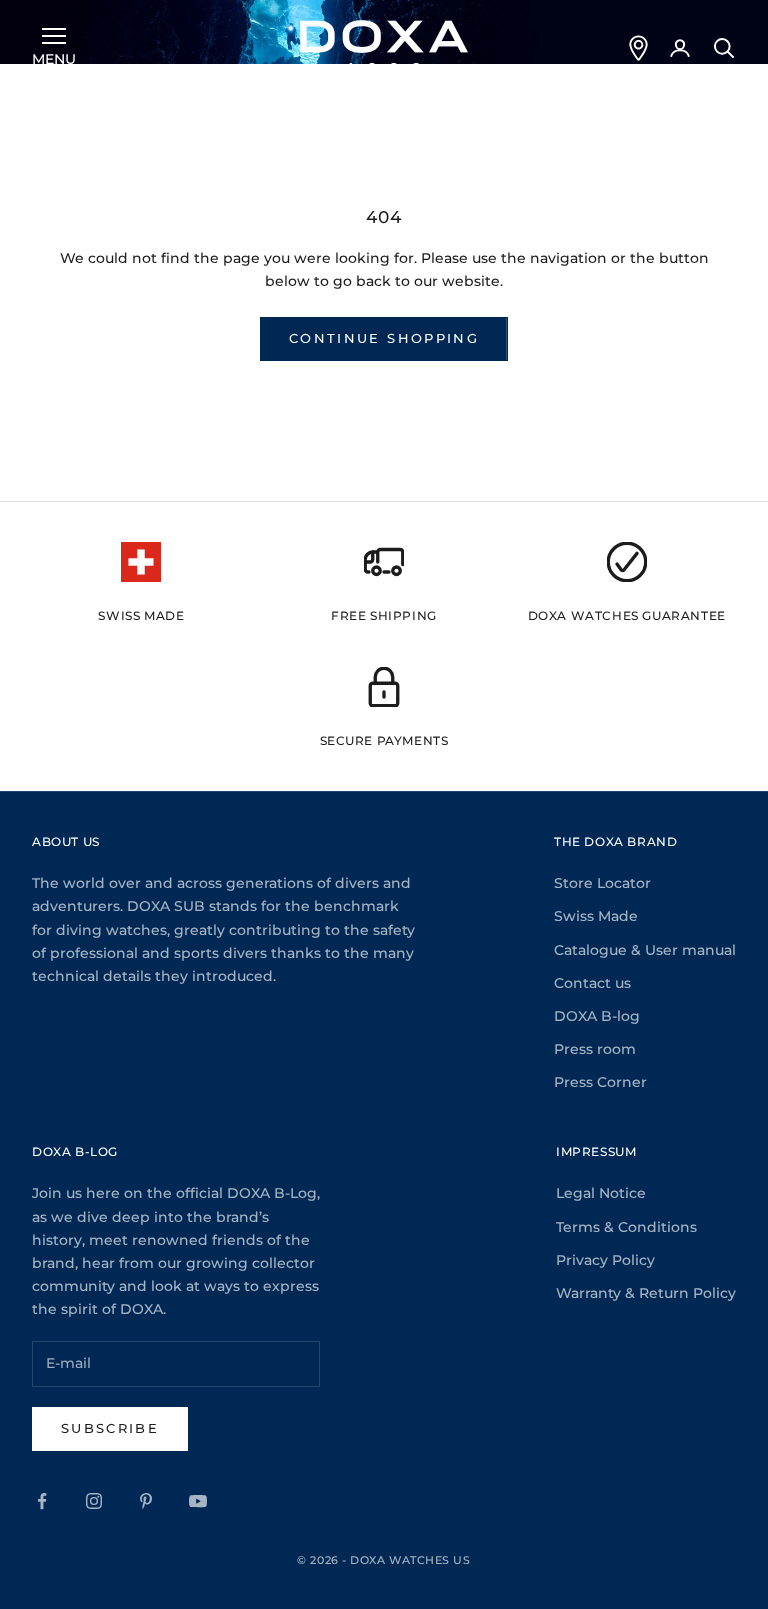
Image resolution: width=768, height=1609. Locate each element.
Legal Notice (601, 1193)
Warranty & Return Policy (646, 1293)
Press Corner (600, 1082)
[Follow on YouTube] (198, 1501)
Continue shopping (384, 338)
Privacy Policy (605, 1260)
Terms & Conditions (626, 1227)
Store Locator (602, 883)
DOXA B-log (597, 1016)
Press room (595, 1049)
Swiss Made (596, 916)
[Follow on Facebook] (42, 1501)
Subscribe (110, 1428)
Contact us (592, 983)
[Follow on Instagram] (94, 1501)
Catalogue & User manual (645, 950)
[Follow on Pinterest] (146, 1501)
